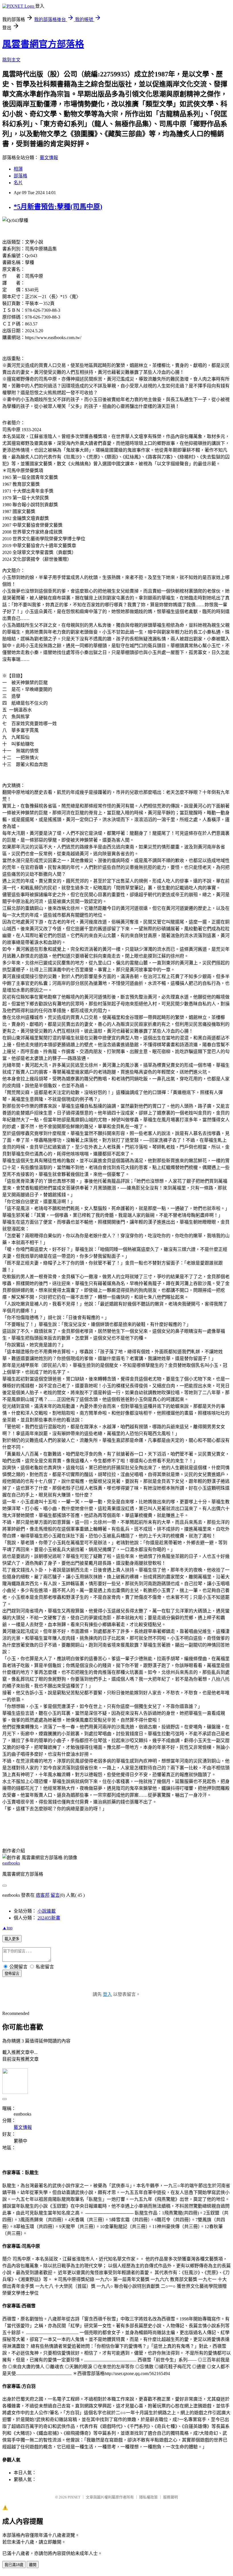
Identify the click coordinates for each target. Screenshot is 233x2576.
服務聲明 (170, 2497)
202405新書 (49, 1918)
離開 (33, 2565)
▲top (7, 1928)
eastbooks (11, 1863)
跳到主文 (11, 60)
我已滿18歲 (14, 2565)
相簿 (18, 169)
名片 (18, 183)
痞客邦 (43, 1895)
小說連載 (47, 1911)
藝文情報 (49, 158)
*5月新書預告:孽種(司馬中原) (58, 207)
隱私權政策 (148, 2497)
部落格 (20, 176)
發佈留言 (12, 1974)
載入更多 (12, 1939)
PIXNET (74, 2497)
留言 (55, 1895)
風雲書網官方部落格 (43, 44)
